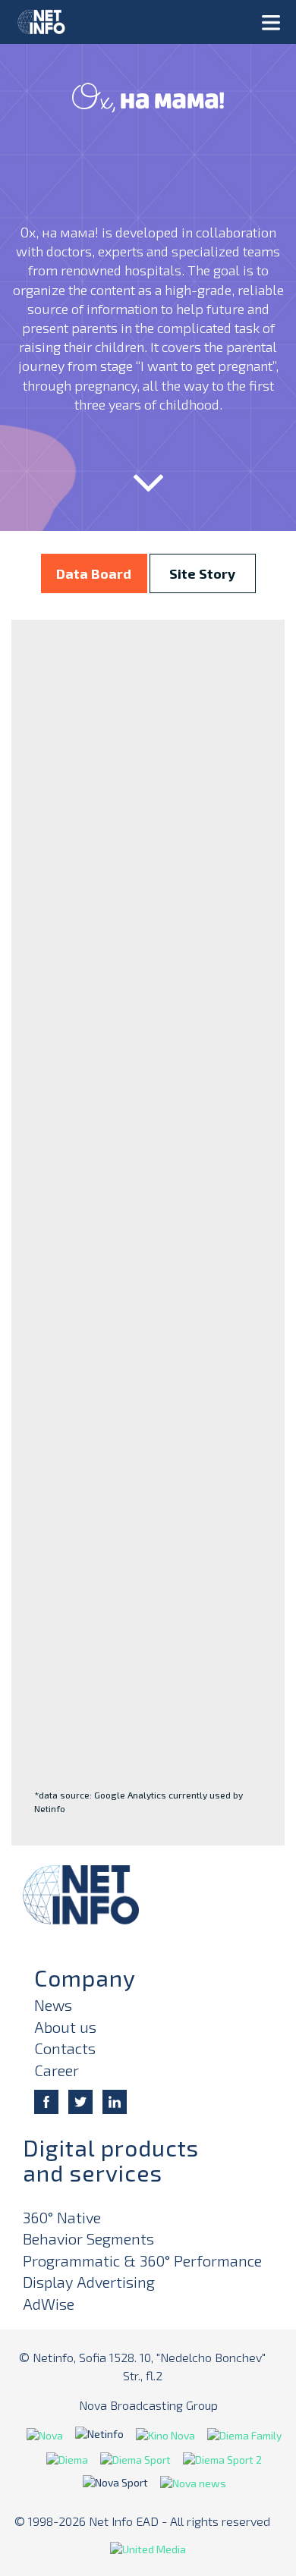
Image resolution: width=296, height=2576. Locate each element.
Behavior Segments (88, 2238)
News (53, 2005)
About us (65, 2027)
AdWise (49, 2304)
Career (57, 2070)
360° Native (62, 2217)
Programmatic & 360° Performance (142, 2260)
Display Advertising (89, 2282)
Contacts (65, 2048)
